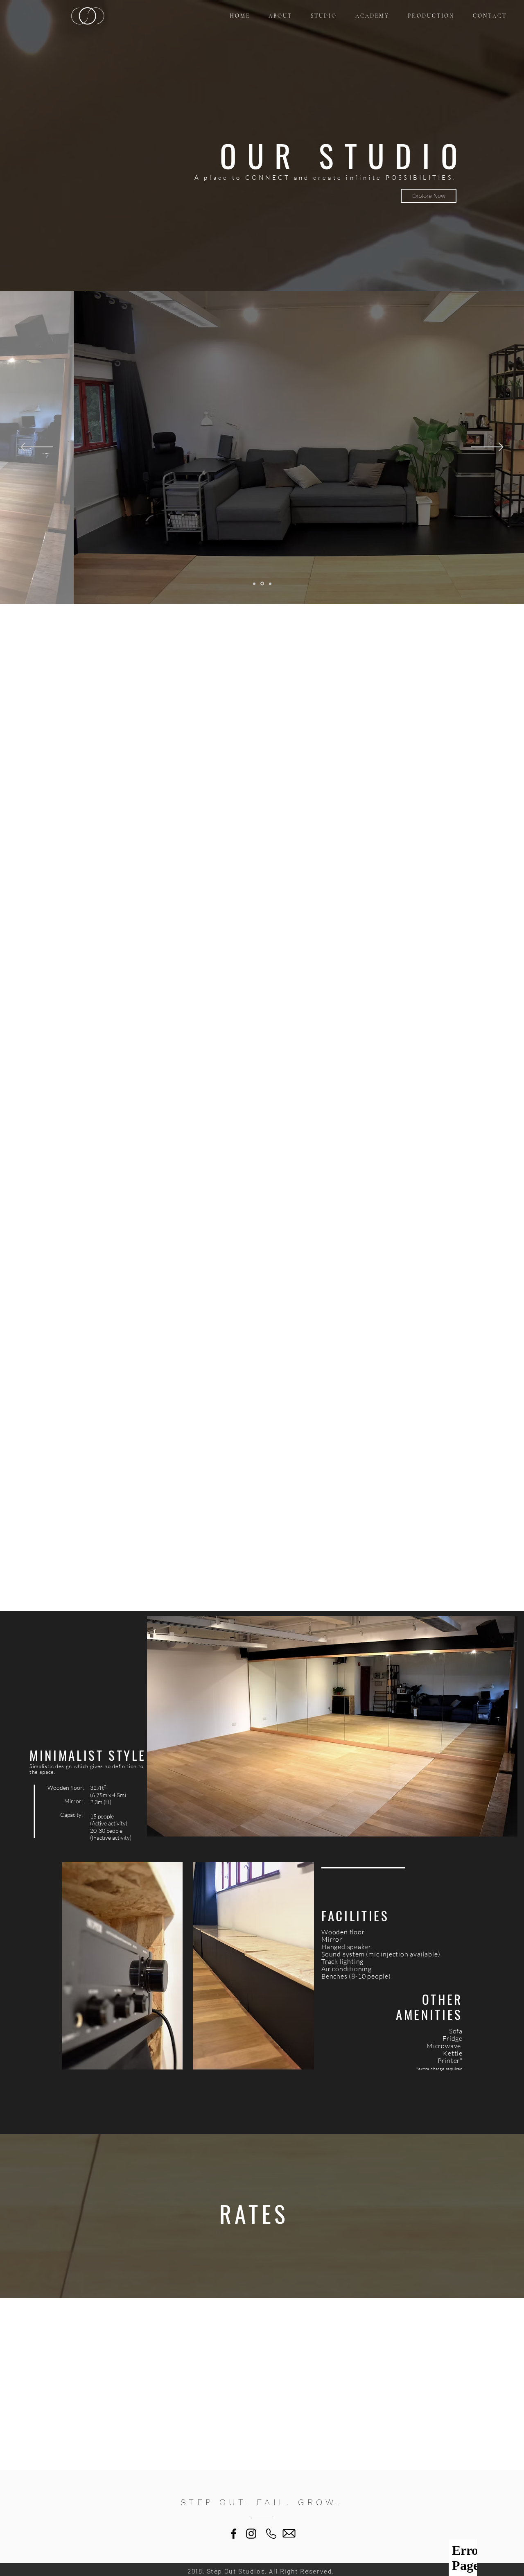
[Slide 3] (270, 584)
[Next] (487, 448)
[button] (429, 196)
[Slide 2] (262, 584)
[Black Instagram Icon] (251, 2534)
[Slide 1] (254, 584)
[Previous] (37, 448)
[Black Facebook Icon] (234, 2534)
